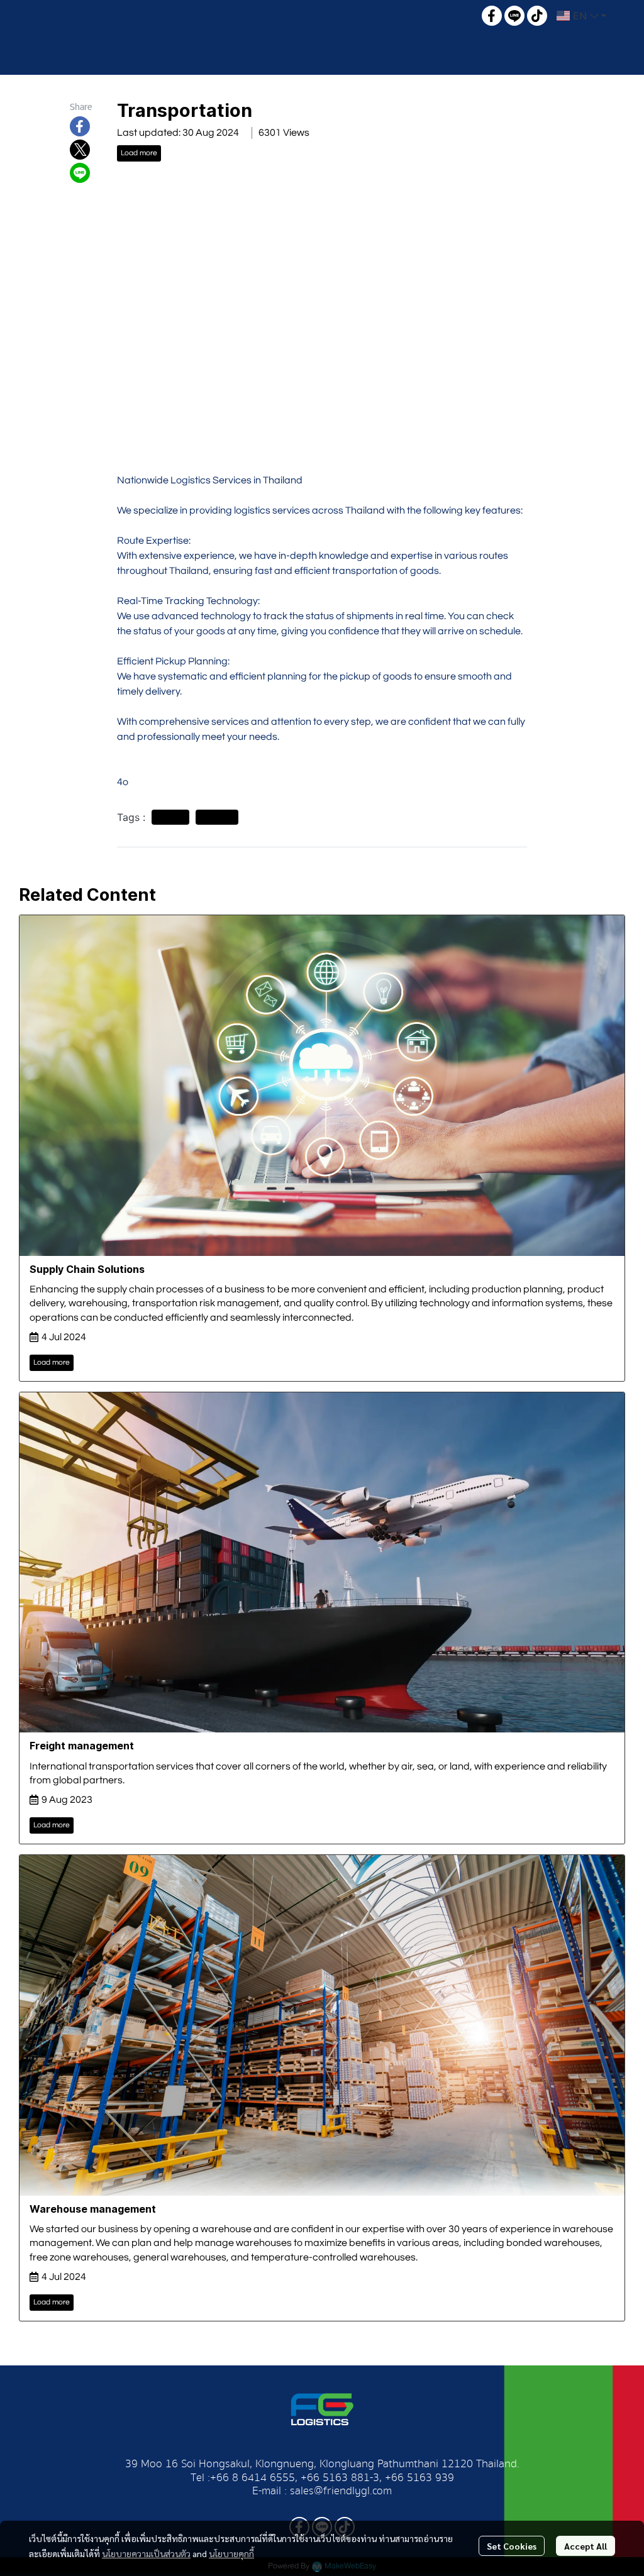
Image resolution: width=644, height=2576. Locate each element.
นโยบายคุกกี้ (231, 2553)
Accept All (586, 2546)
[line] (514, 16)
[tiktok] (537, 16)
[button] (581, 16)
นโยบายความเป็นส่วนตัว (146, 2553)
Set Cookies (512, 2546)
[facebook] (492, 16)
